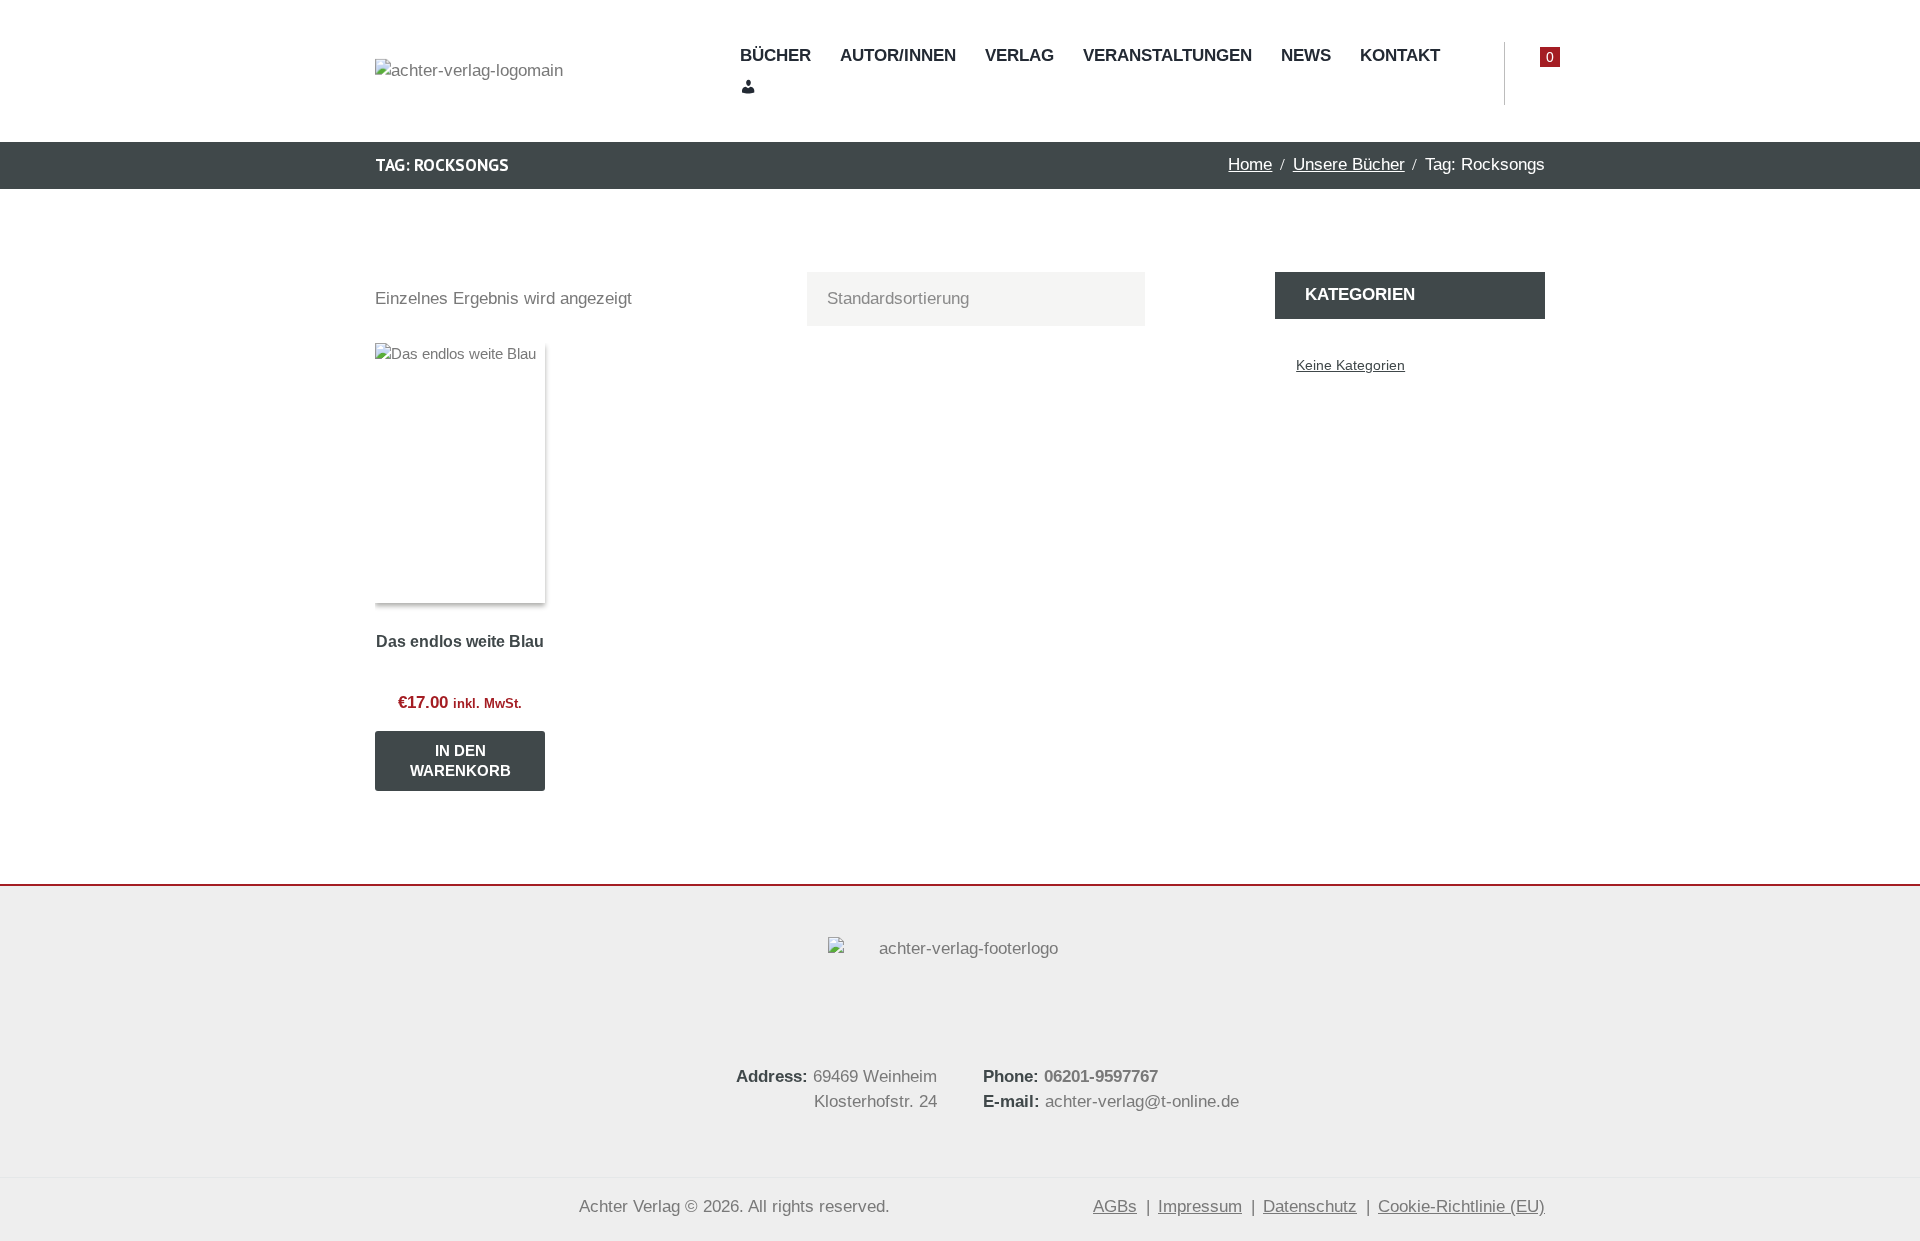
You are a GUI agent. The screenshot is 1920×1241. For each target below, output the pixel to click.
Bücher (775, 55)
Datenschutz (1310, 1206)
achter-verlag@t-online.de (1139, 1101)
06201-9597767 (1101, 1076)
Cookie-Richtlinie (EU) (1461, 1206)
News (1306, 55)
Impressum (1200, 1206)
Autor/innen (898, 55)
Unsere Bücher (1349, 164)
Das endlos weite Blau (460, 641)
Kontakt (1400, 55)
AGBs (1115, 1206)
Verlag (1019, 55)
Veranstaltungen (1167, 55)
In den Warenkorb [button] (460, 760)
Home (1250, 164)
